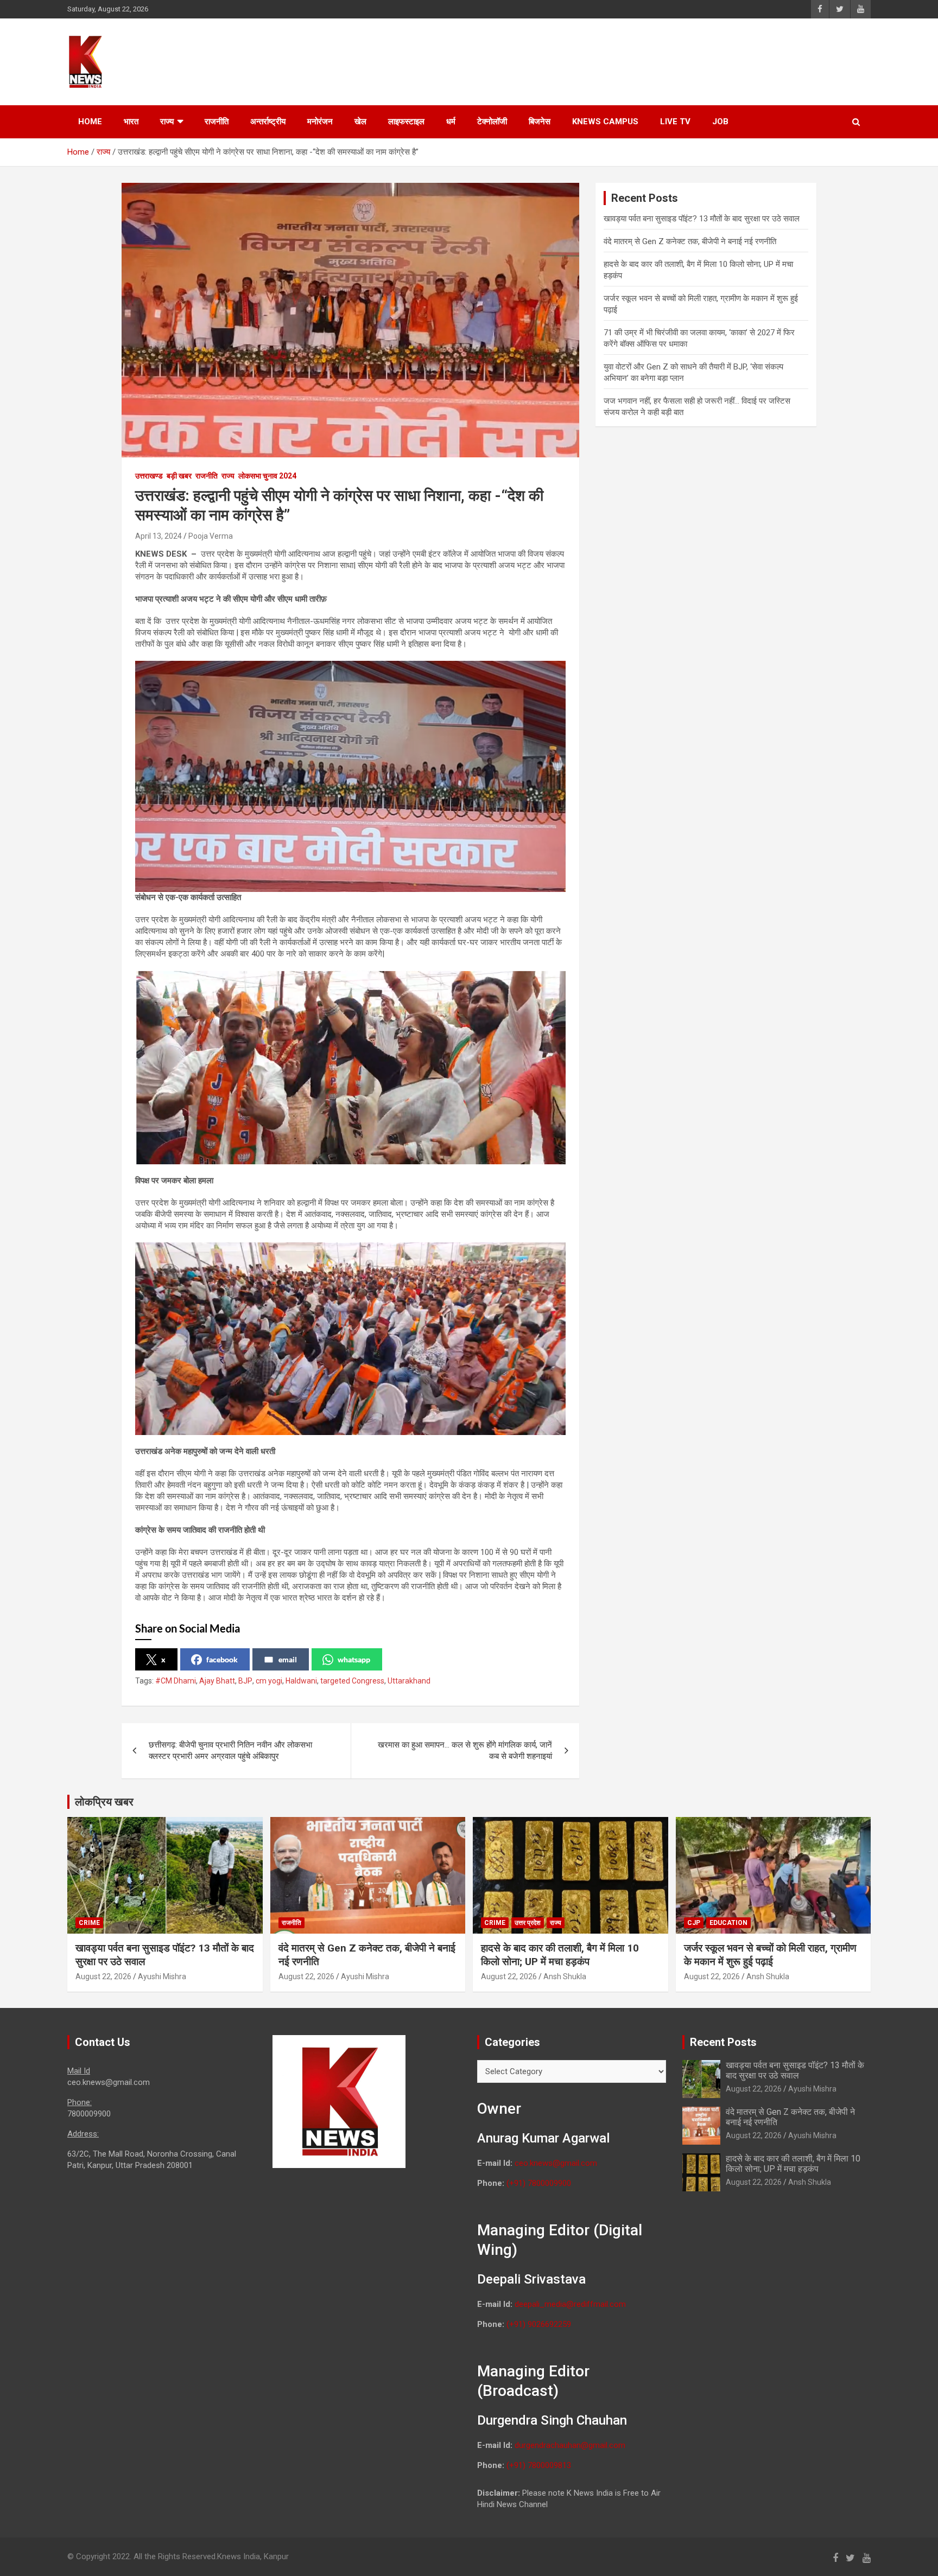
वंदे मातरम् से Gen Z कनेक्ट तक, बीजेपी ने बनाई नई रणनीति (690, 241)
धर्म (451, 122)
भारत (131, 122)
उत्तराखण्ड (149, 476)
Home (90, 122)
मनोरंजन (320, 122)
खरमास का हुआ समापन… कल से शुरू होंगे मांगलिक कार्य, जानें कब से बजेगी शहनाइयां (465, 1751)
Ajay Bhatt (217, 1681)
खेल (360, 122)
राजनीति (217, 122)
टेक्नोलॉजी (492, 122)
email (288, 1659)
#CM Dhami (176, 1681)
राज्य (167, 122)
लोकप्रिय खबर (104, 1802)
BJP (245, 1681)
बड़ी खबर (179, 476)
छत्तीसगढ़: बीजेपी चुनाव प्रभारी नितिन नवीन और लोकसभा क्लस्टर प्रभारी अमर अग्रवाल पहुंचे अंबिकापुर (230, 1751)
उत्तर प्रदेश (528, 1923)
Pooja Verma (211, 536)
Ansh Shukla (565, 1976)
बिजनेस (540, 122)
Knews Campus (605, 122)
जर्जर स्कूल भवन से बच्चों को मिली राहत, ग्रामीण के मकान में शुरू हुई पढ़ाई (770, 1955)
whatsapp (354, 1659)
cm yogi (269, 1681)
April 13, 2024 (159, 536)
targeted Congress (352, 1681)
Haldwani (301, 1681)
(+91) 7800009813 (539, 2465)
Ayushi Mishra (162, 1976)
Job (720, 122)
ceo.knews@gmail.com (556, 2163)
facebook (222, 1659)
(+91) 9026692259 (539, 2324)
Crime (89, 1923)
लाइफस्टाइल (406, 122)
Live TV (675, 122)
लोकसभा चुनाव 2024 (267, 476)
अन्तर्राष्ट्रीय (268, 122)
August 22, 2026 (103, 1976)
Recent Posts (723, 2042)
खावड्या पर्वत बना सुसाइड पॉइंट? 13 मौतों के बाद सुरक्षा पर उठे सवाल (702, 219)
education (728, 1923)
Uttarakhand (409, 1681)
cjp (694, 1923)
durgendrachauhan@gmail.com (570, 2445)
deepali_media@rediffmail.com (570, 2304)
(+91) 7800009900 (539, 2183)
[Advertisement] (665, 60)
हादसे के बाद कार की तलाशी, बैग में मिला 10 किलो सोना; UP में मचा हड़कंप (560, 1955)
